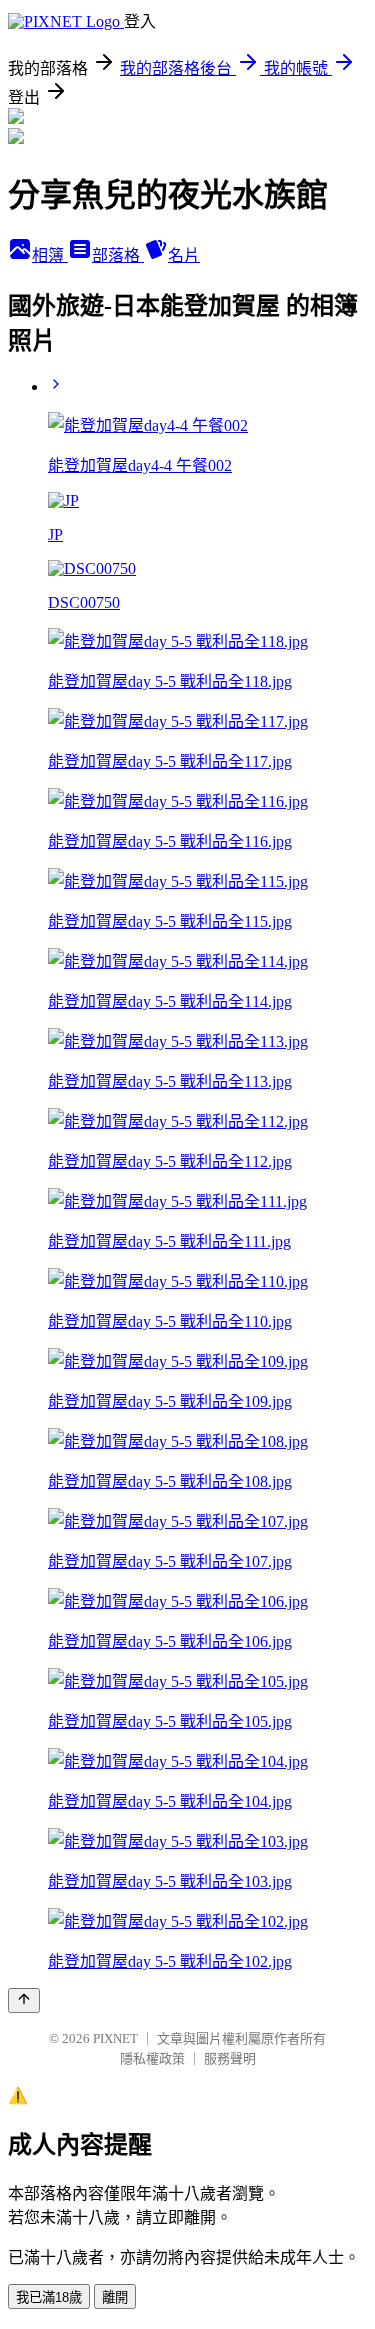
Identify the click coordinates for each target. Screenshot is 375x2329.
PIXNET (115, 2038)
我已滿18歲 (49, 2297)
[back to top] (24, 2000)
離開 (115, 2297)
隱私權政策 (152, 2058)
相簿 (50, 255)
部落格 (118, 255)
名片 (184, 255)
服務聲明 (230, 2058)
